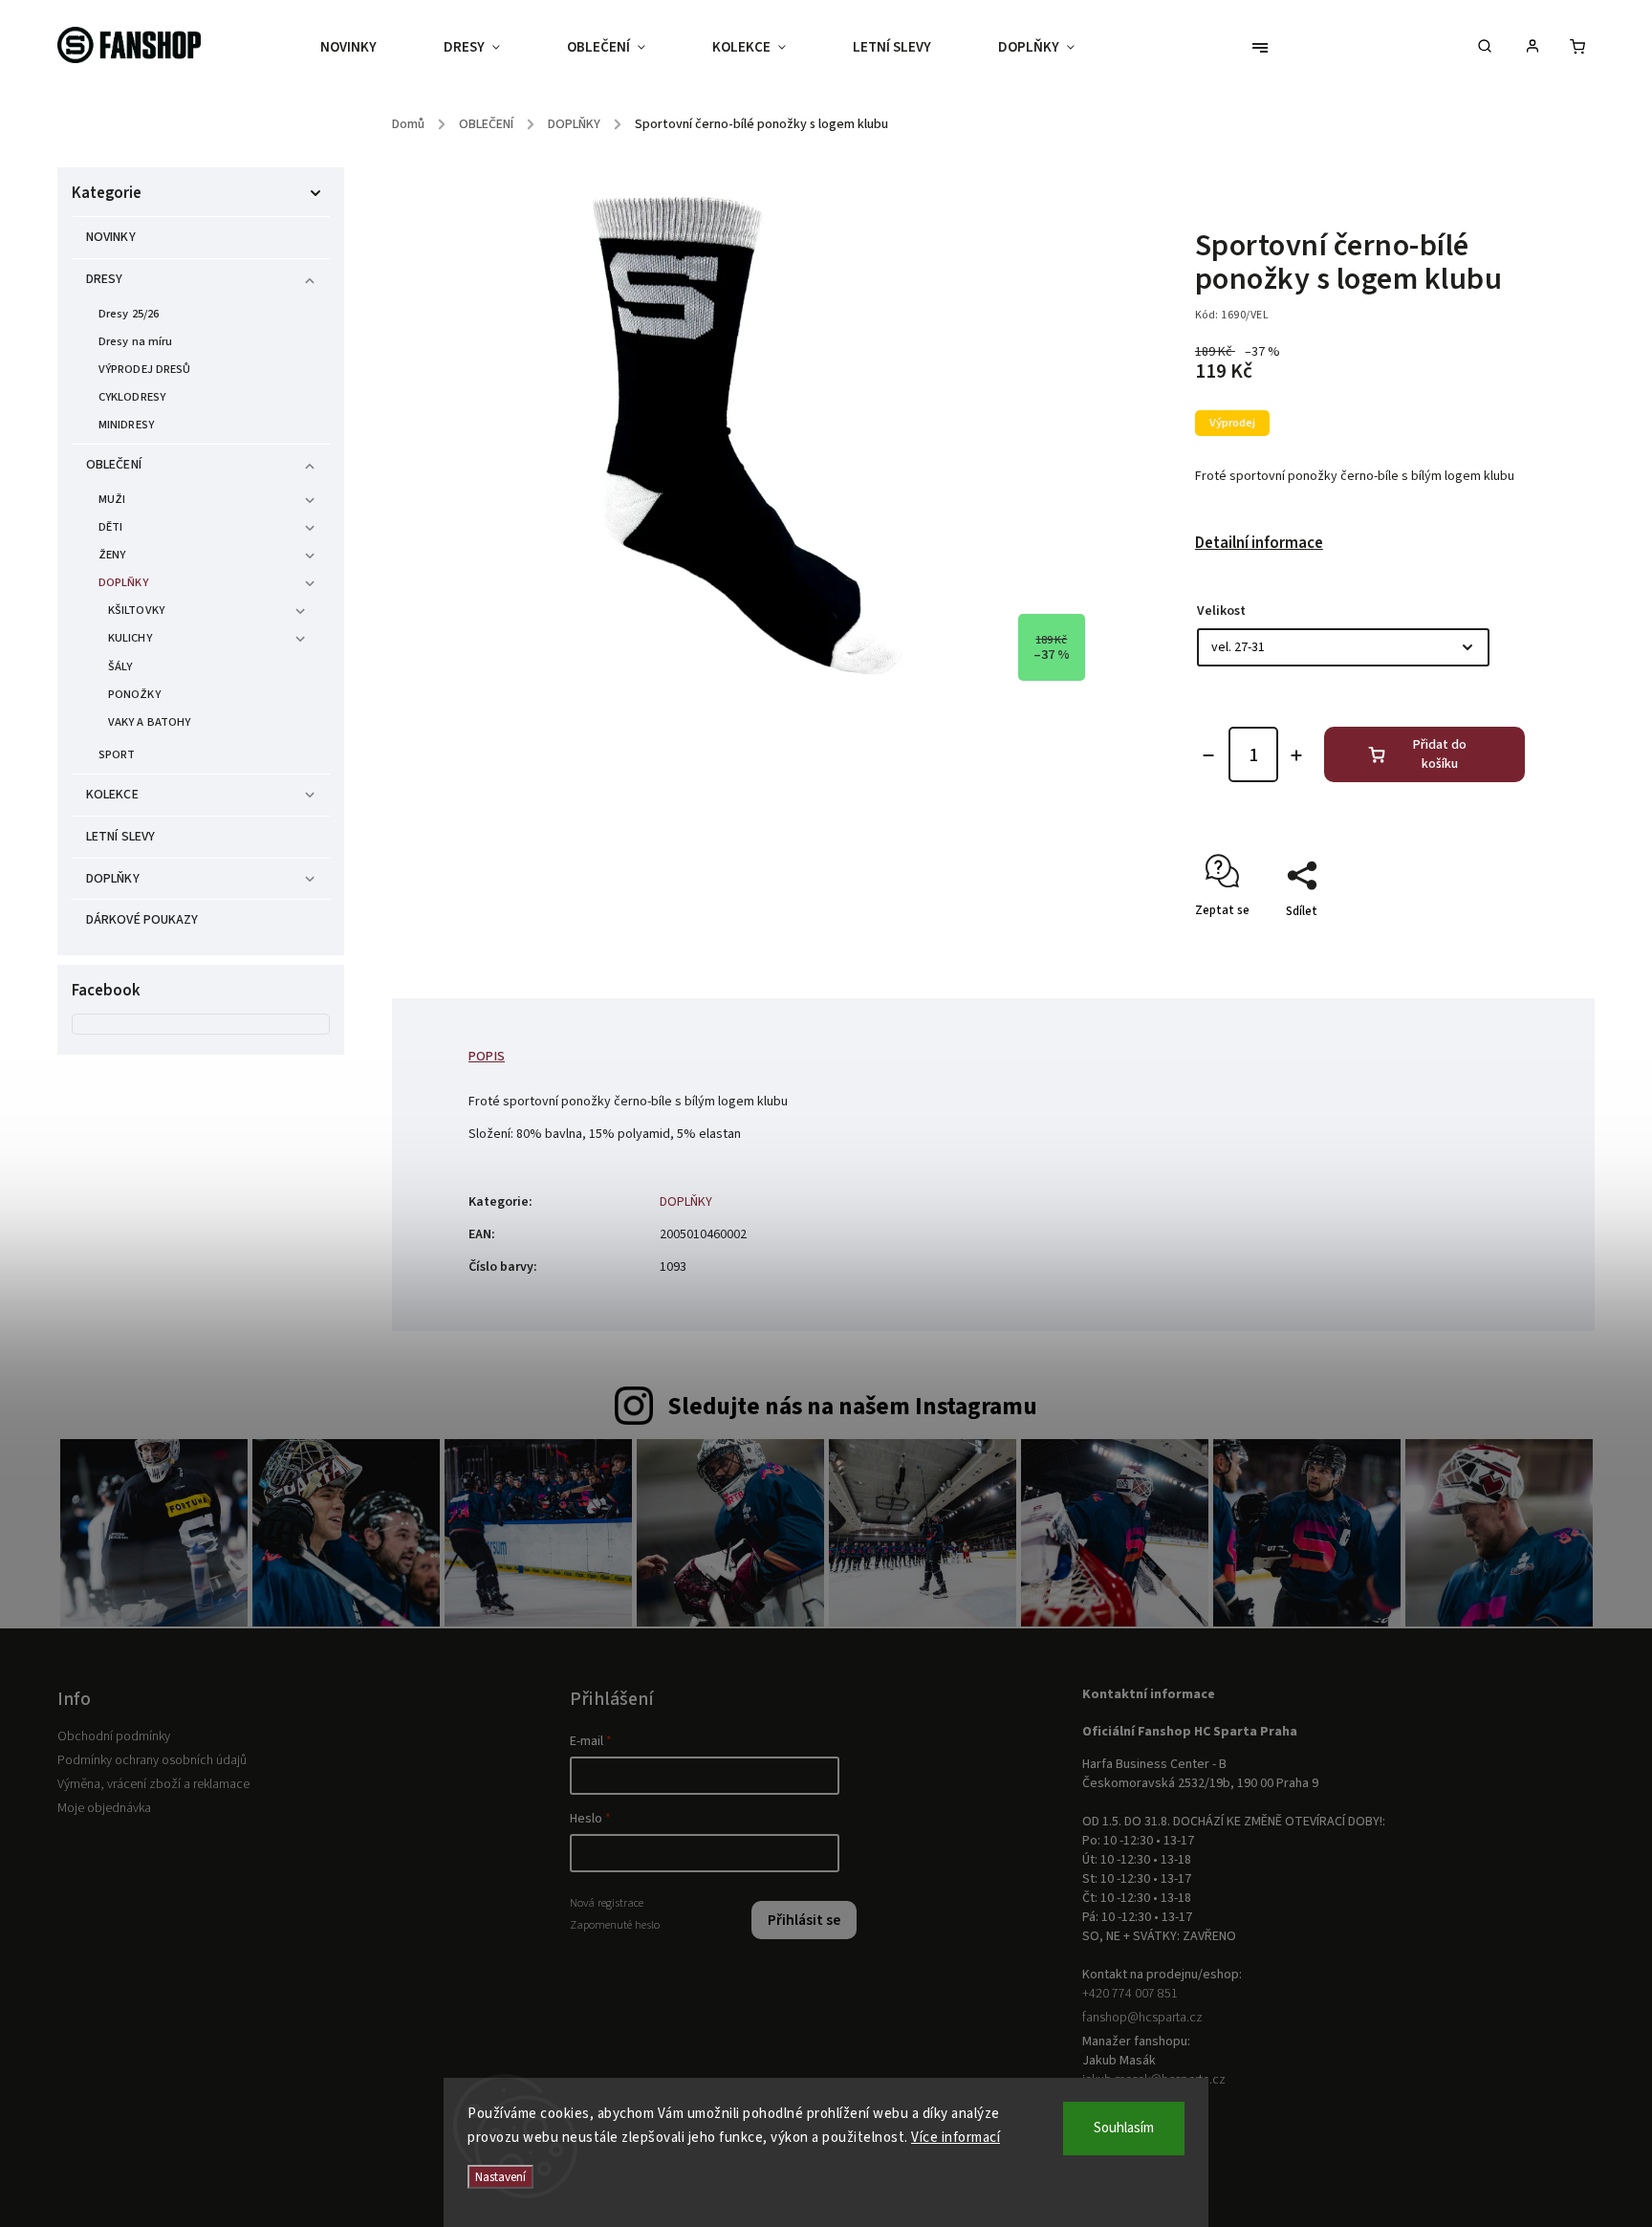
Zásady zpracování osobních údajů (1011, 1301)
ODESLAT (1011, 1256)
